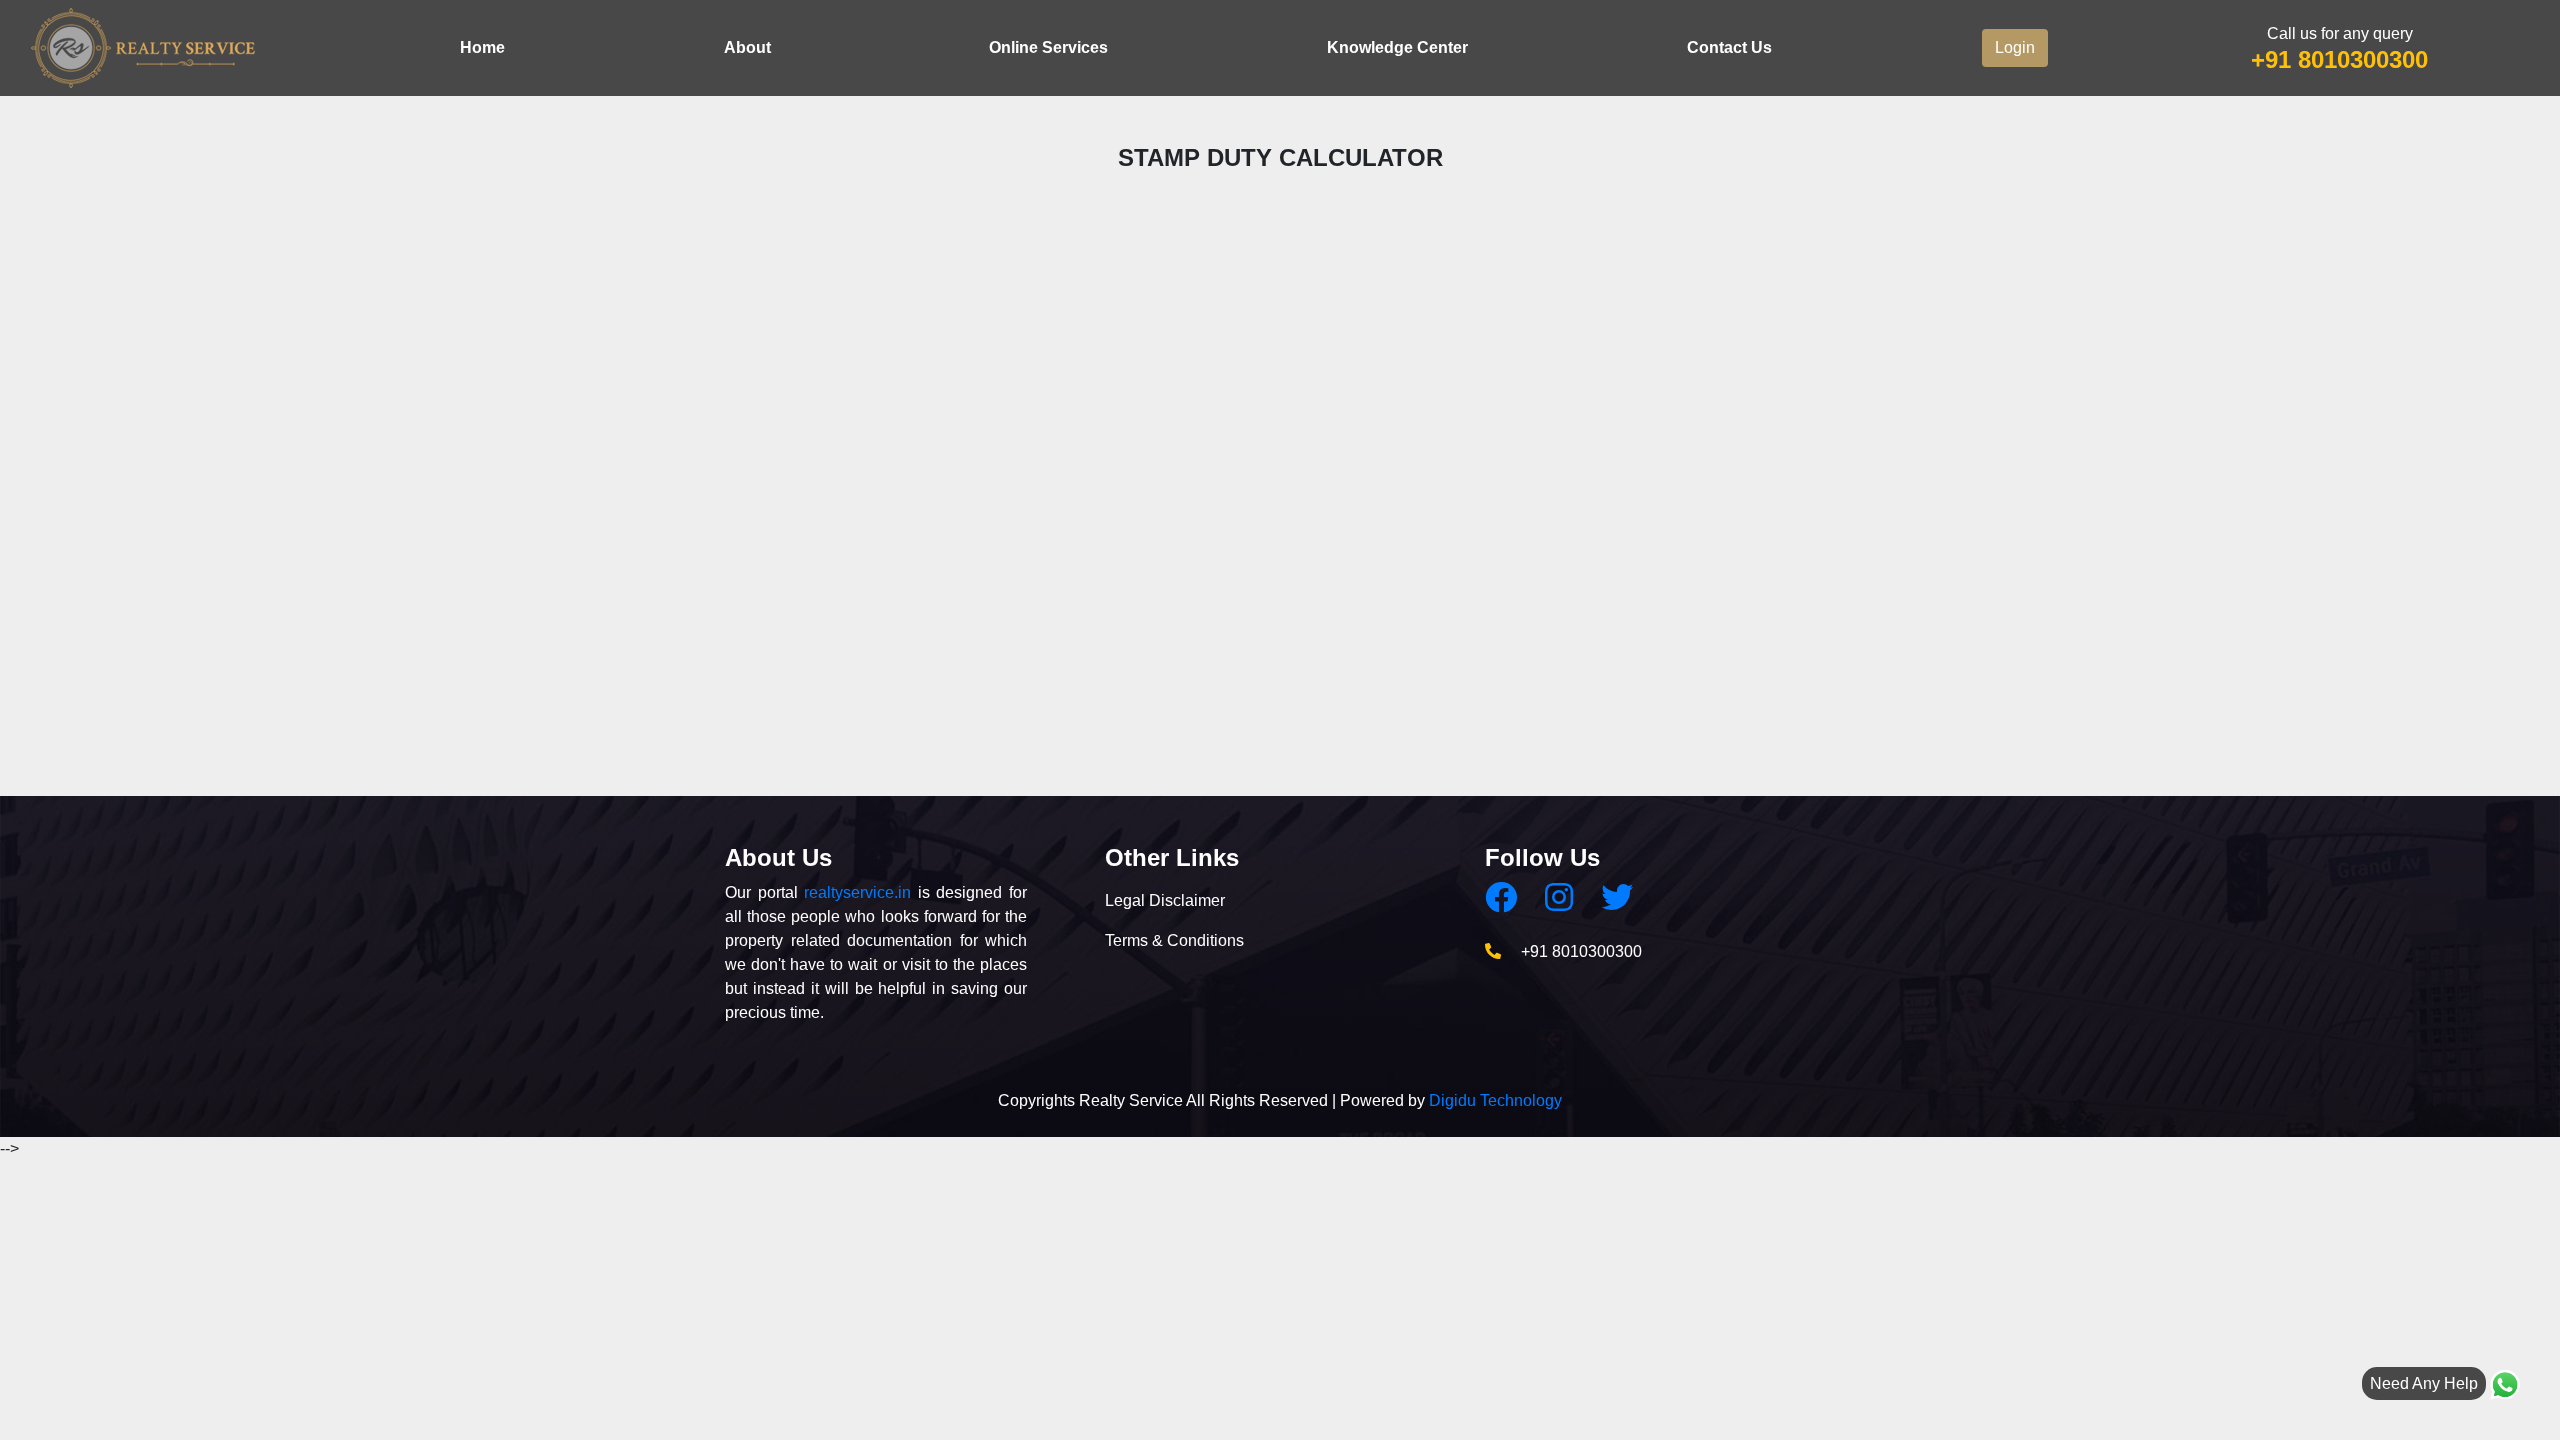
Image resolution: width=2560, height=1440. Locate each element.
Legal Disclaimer (1165, 900)
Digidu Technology (1495, 1100)
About (747, 47)
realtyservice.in (857, 892)
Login (2015, 47)
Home (482, 47)
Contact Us (1729, 47)
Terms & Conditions (1174, 940)
